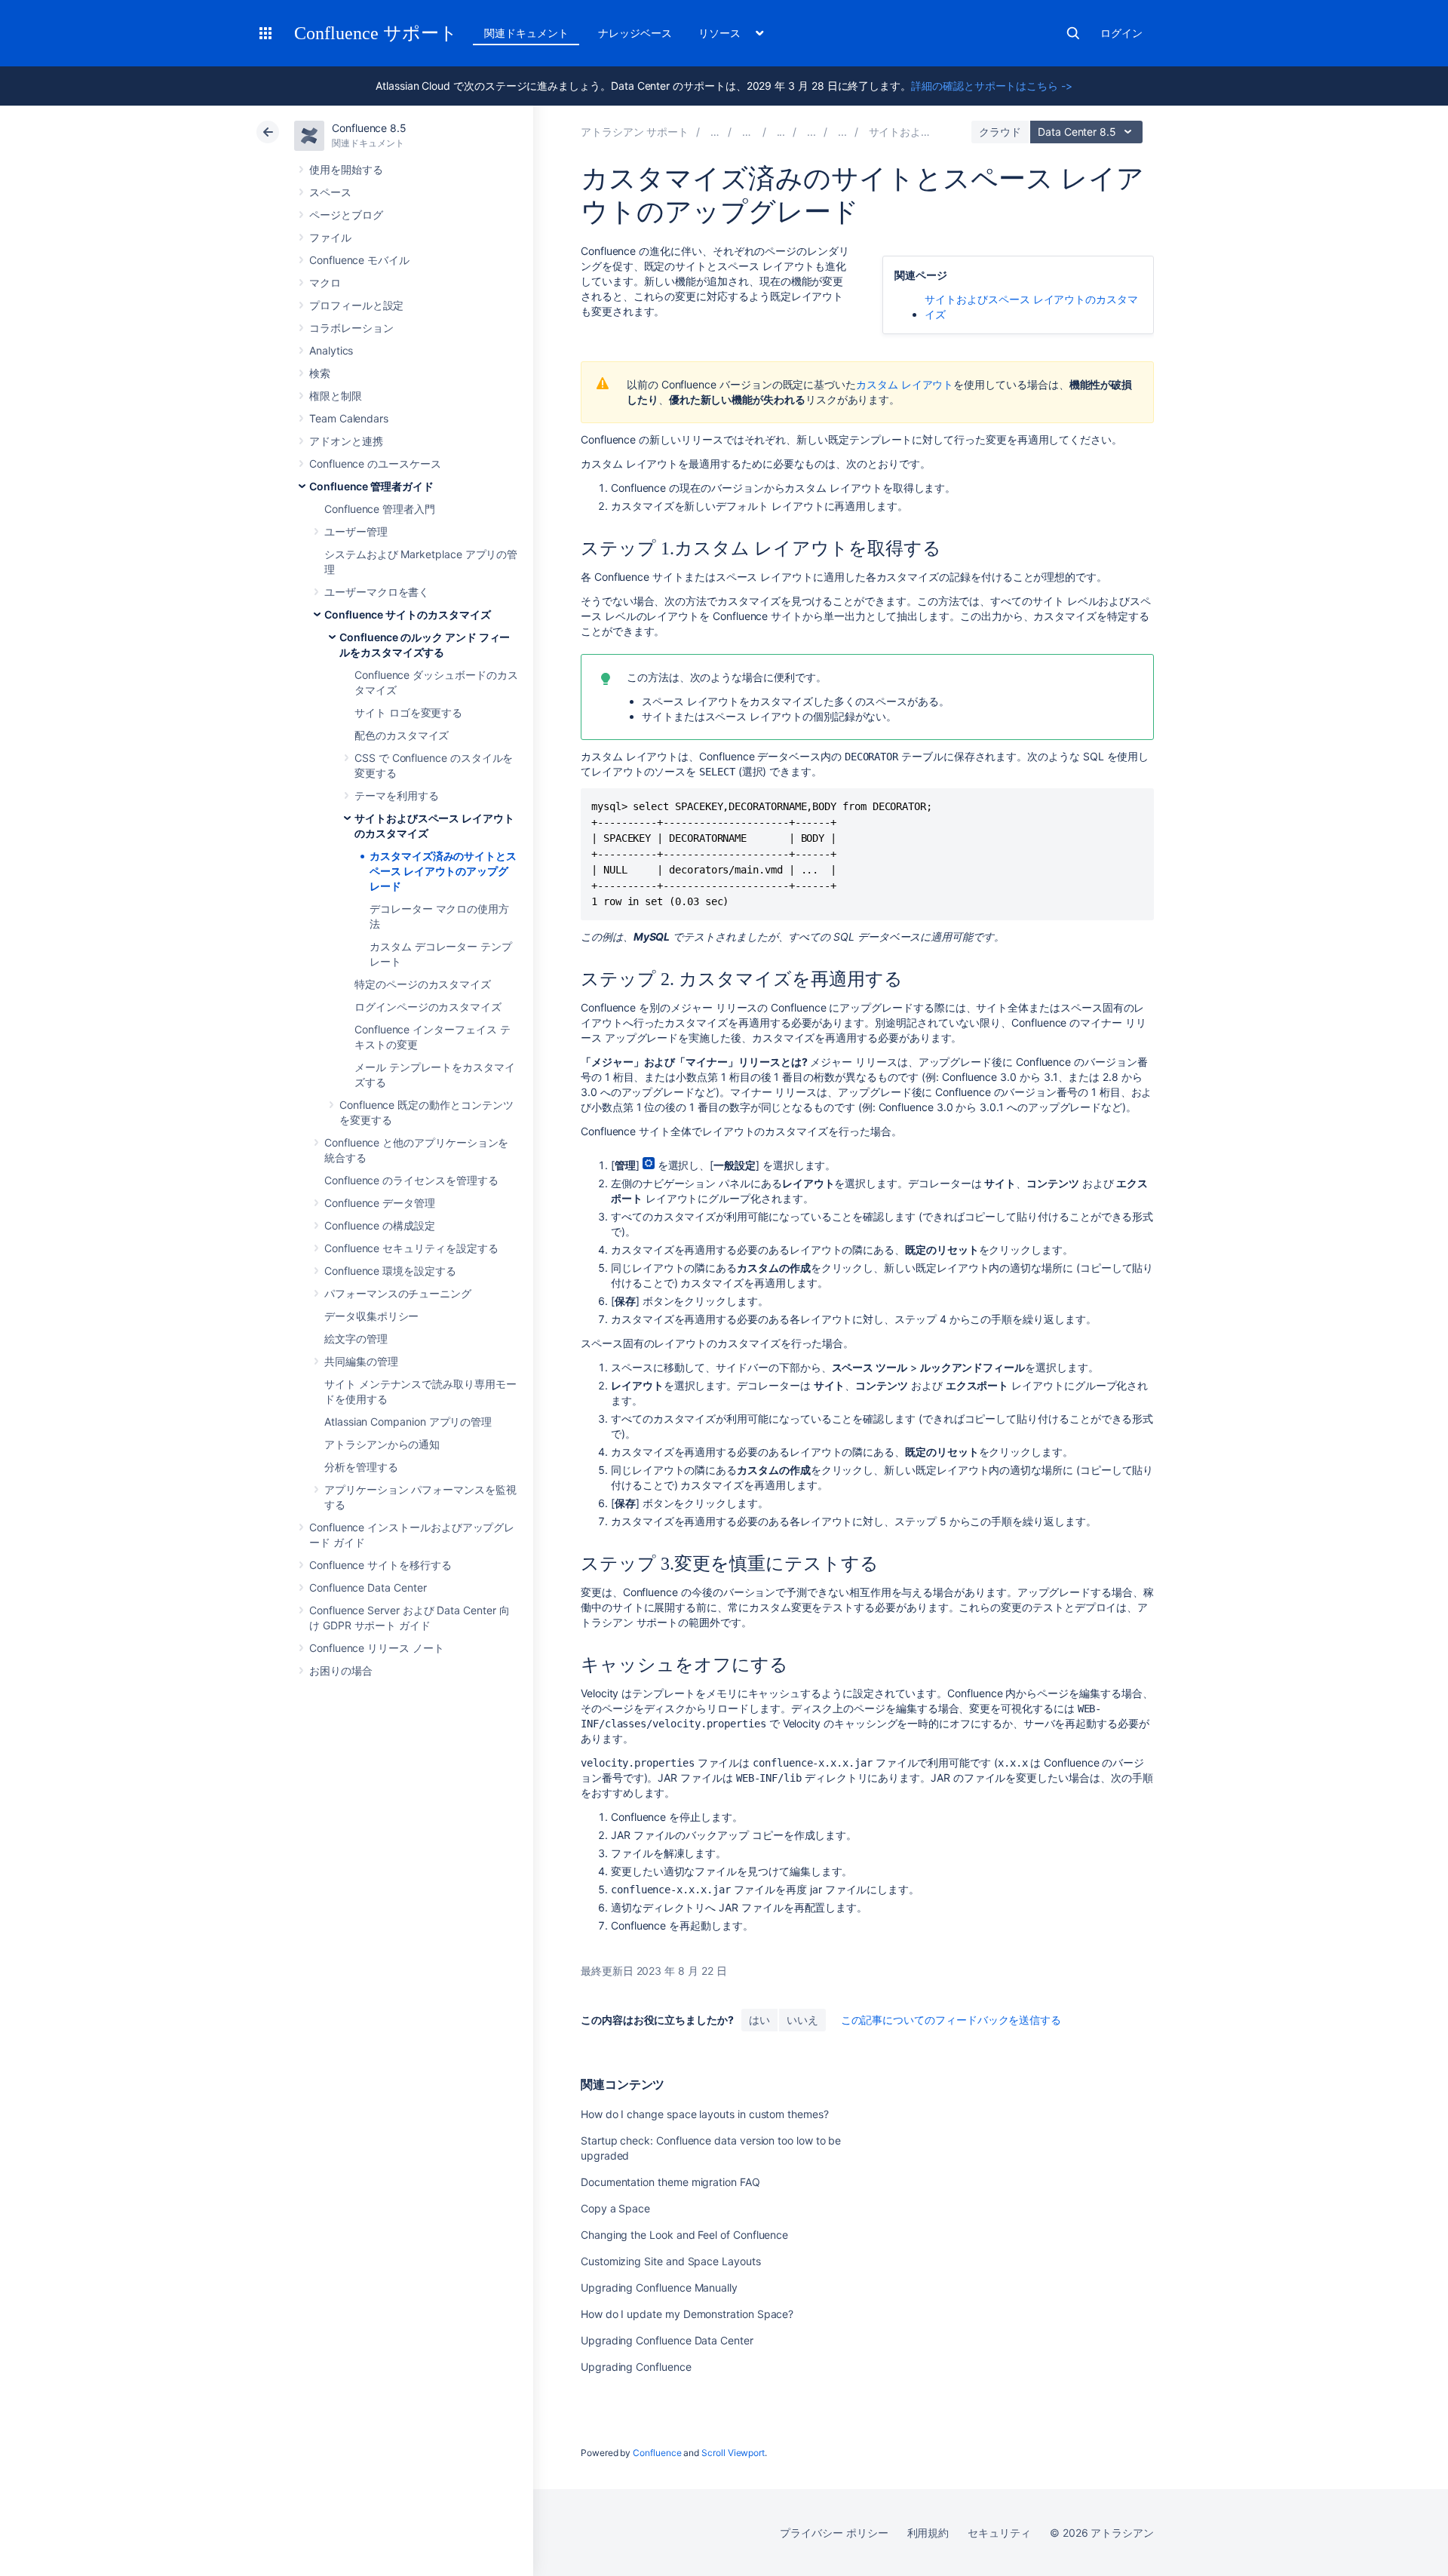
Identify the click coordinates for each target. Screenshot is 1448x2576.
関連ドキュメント (526, 33)
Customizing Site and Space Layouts (671, 2261)
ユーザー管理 (356, 531)
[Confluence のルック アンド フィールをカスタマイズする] (842, 132)
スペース (330, 192)
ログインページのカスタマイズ (428, 1007)
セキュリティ (999, 2533)
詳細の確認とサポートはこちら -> (992, 86)
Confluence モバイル (359, 260)
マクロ (325, 282)
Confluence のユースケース (375, 464)
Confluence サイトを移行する (380, 1565)
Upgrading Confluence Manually (659, 2287)
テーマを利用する (396, 795)
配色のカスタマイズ (402, 735)
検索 (1073, 33)
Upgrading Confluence (636, 2367)
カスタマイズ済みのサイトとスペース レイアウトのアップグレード (443, 871)
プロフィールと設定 (356, 305)
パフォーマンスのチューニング (398, 1293)
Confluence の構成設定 (380, 1225)
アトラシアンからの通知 (382, 1444)
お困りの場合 (341, 1670)
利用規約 (928, 2533)
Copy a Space (615, 2208)
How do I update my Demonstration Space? (687, 2314)
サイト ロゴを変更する (408, 712)
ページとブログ (346, 215)
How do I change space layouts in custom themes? (705, 2114)
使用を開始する (346, 169)
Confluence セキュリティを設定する (411, 1248)
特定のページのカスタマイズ (423, 984)
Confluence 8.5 (369, 128)
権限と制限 (336, 396)
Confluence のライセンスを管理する (411, 1180)
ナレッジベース (635, 33)
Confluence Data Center (368, 1587)
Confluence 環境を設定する (390, 1271)
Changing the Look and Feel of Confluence (684, 2235)
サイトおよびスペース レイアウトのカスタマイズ (1031, 307)
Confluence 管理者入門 (380, 509)
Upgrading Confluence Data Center (667, 2340)
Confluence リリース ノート (377, 1648)
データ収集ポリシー (371, 1316)
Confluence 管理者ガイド (371, 486)
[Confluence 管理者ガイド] (781, 132)
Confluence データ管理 (380, 1203)
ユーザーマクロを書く (377, 592)
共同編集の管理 (361, 1361)
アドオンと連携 (346, 441)
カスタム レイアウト (905, 384)
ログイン (1121, 33)
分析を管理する (361, 1467)
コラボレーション (351, 328)
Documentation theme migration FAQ (670, 2182)
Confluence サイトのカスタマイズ (408, 614)
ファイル (330, 237)
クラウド (1000, 132)
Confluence (657, 2453)
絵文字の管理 (356, 1339)
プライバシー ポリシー (834, 2533)
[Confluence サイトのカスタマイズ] (811, 132)
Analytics (331, 350)
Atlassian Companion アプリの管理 (408, 1422)
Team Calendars (349, 418)
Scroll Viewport (733, 2453)
